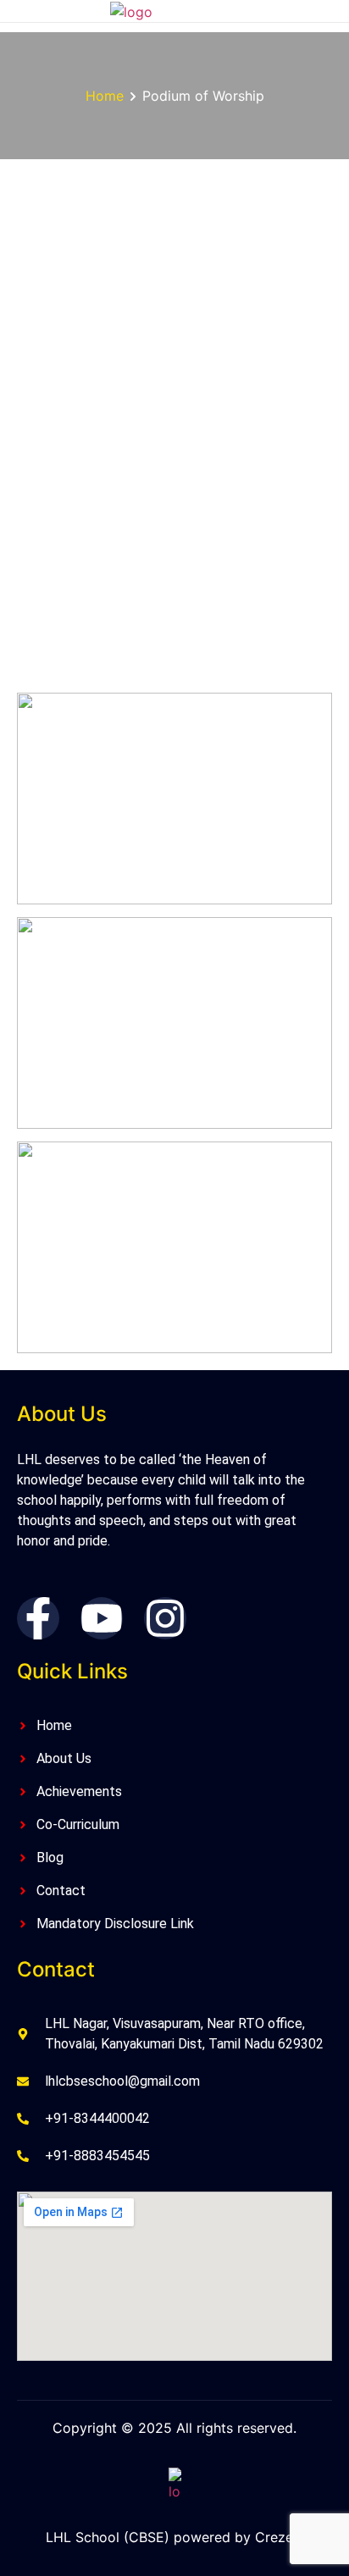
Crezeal (280, 2537)
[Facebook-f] (38, 1618)
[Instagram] (165, 1618)
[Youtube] (102, 1618)
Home (105, 96)
